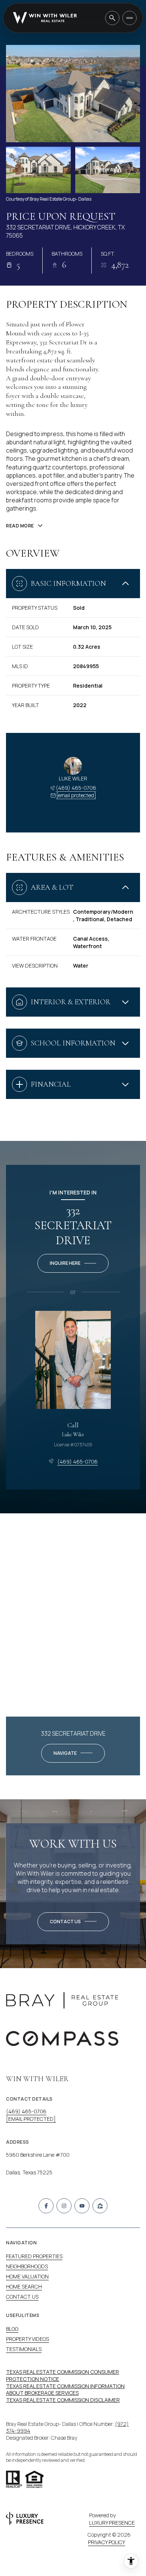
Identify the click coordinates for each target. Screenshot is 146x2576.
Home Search (24, 2286)
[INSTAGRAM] (64, 2206)
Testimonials (24, 2349)
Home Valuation (27, 2276)
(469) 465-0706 (76, 788)
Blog (12, 2329)
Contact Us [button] (22, 2297)
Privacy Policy (107, 2542)
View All (108, 170)
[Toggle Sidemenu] (130, 18)
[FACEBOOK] (46, 2206)
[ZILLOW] (100, 2206)
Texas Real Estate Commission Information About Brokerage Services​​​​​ (65, 2390)
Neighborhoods (27, 2266)
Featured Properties (34, 2256)
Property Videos (28, 2339)
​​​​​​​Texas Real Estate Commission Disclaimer (63, 2400)
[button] (73, 1922)
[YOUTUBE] (82, 2206)
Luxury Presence (112, 2523)
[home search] (112, 18)
